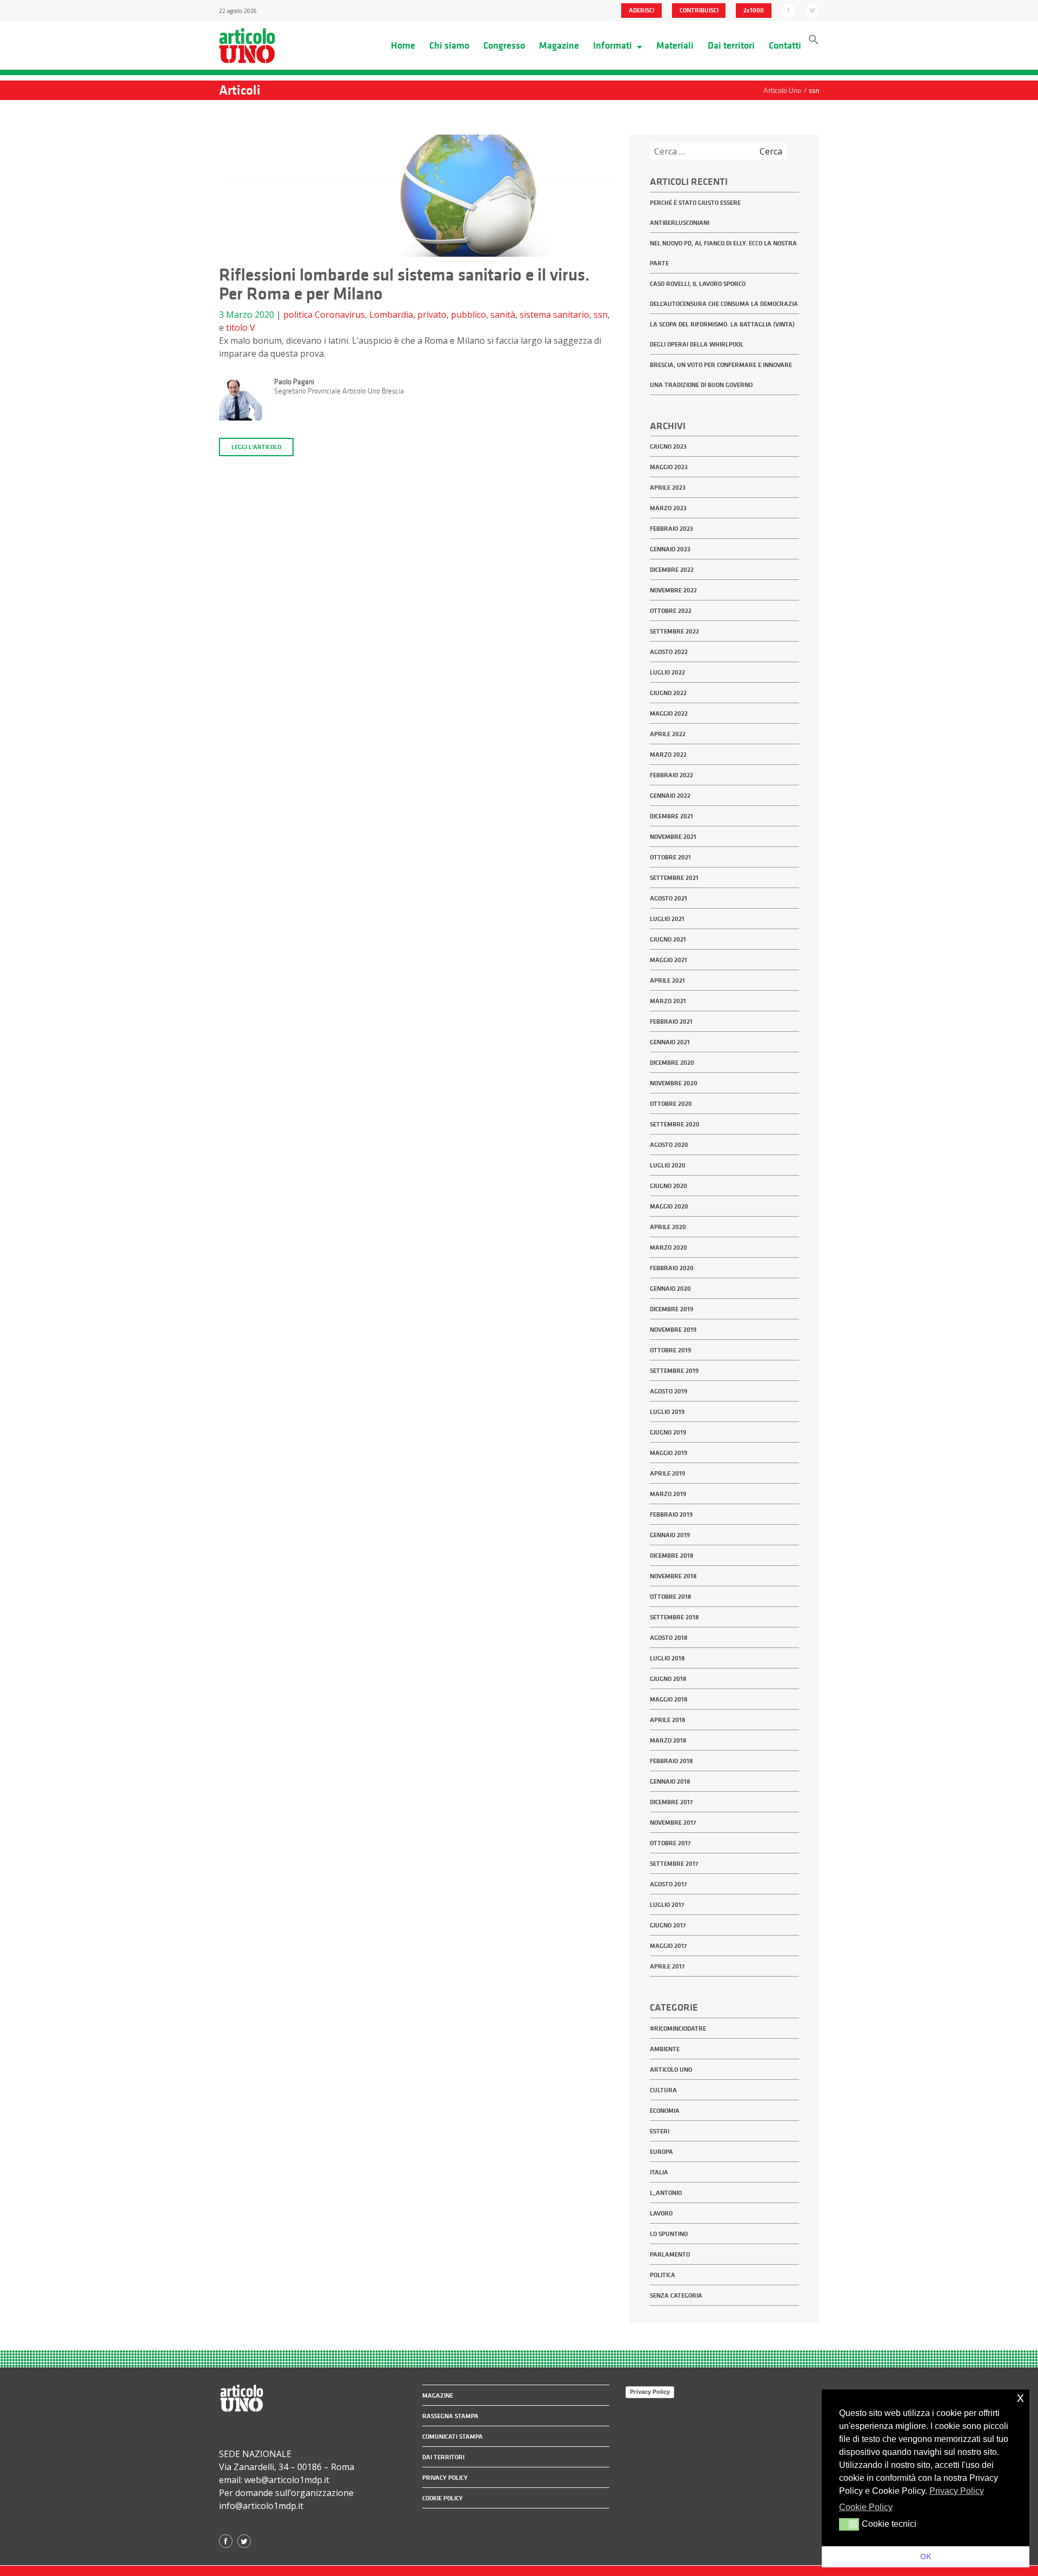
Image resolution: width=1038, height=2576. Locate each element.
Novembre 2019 (673, 1330)
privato (432, 315)
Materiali (675, 45)
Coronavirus (340, 315)
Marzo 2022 (668, 755)
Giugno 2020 (668, 1186)
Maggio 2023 (669, 467)
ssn (601, 315)
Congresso (504, 45)
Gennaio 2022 (670, 796)
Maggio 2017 (668, 1946)
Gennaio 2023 (670, 549)
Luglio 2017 (667, 1905)
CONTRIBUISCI (699, 10)
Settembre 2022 (674, 631)
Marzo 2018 (668, 1740)
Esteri (660, 2131)
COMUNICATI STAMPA (453, 2437)
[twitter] (812, 10)
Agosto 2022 (669, 652)
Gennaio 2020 (670, 1289)
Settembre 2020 (675, 1124)
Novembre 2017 (673, 1823)
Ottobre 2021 (670, 857)
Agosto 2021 (668, 898)
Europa (661, 2152)
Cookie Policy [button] (866, 2507)
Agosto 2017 (668, 1884)
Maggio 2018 (669, 1699)
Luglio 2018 (667, 1658)
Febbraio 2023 (671, 529)
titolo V (241, 328)
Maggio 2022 (669, 713)
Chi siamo (449, 45)
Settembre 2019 (674, 1371)
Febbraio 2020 (672, 1268)
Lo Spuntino (669, 2234)
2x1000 (754, 10)
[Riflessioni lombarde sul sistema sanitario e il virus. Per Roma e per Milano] (416, 199)
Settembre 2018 (674, 1617)
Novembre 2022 (673, 590)
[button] (814, 42)
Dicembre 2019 (671, 1309)
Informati (614, 45)
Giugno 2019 (668, 1432)
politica (298, 315)
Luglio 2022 (667, 672)
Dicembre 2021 (671, 816)
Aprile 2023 (668, 488)
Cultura (663, 2090)
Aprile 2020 (668, 1227)
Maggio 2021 (668, 960)
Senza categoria (676, 2295)
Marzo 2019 (668, 1494)
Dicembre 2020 (672, 1063)
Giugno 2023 (668, 446)
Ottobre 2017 (670, 1843)
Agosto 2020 (669, 1145)
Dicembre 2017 (671, 1802)
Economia (665, 2111)
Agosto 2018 (669, 1638)
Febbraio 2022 (671, 775)
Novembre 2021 (673, 837)
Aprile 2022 (668, 734)
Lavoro (661, 2213)
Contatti (785, 45)
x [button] (1020, 2397)
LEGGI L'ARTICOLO (256, 447)
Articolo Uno (671, 2070)
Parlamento (670, 2254)
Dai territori (731, 45)
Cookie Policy (443, 2498)
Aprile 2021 (667, 980)
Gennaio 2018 (670, 1781)
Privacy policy (445, 2478)
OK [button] (926, 2557)
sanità (503, 315)
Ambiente (665, 2049)
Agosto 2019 (668, 1391)
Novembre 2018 (673, 1576)
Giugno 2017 (668, 1925)
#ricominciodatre (678, 2028)
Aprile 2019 (667, 1473)
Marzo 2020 (668, 1247)
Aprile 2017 (667, 1966)
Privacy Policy (650, 2392)
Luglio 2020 (668, 1165)
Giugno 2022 (668, 693)
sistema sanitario (554, 315)
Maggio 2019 (668, 1453)
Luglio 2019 (667, 1412)
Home (403, 45)
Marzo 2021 (668, 1001)
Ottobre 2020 (671, 1104)
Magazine (559, 45)
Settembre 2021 (674, 878)
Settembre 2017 (674, 1864)
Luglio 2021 (667, 919)
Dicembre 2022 (672, 570)
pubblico (468, 315)
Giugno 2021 (668, 939)
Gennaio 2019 (670, 1535)
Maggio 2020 (669, 1206)
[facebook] (789, 10)
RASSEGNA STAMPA (450, 2416)
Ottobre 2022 (671, 611)
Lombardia (391, 315)
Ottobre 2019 (670, 1350)
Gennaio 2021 (670, 1042)
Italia (659, 2172)
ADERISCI (641, 10)
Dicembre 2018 (672, 1556)
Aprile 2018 (668, 1720)
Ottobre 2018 (671, 1597)
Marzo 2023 (668, 508)
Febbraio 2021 (671, 1022)
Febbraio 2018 (671, 1761)
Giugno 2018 (668, 1679)
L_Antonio (666, 2193)
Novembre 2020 (674, 1083)
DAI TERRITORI (443, 2457)
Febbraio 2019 (671, 1514)
